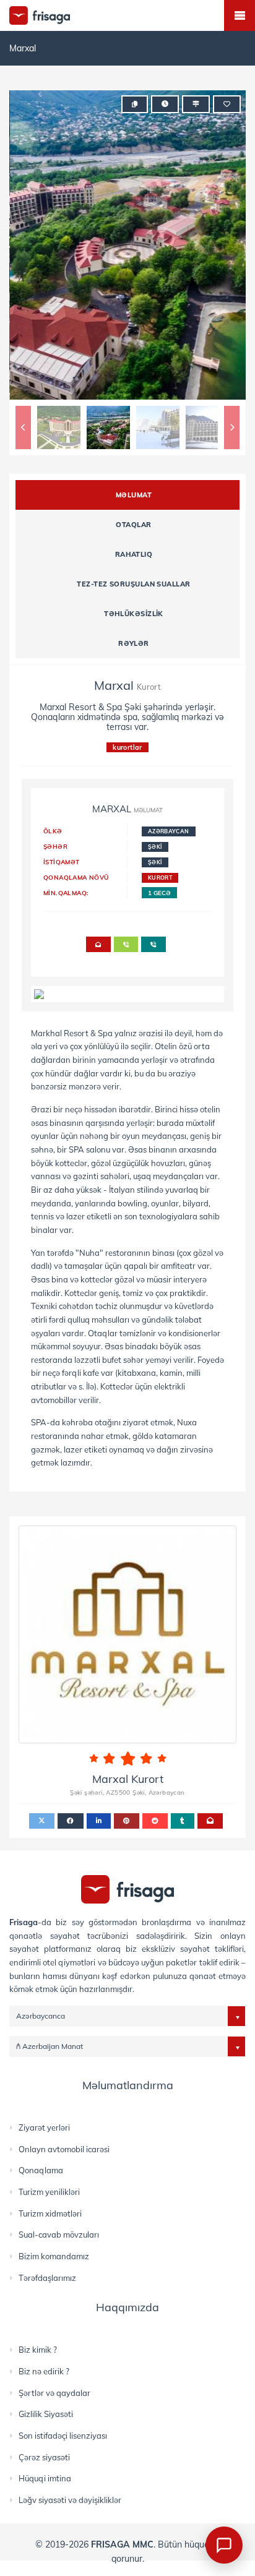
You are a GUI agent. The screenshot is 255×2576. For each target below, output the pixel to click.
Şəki (155, 847)
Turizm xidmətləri (50, 2213)
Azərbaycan (169, 831)
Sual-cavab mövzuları (59, 2235)
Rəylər (134, 643)
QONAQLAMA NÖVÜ (76, 877)
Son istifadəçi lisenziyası (63, 2436)
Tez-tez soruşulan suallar (133, 584)
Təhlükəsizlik (134, 614)
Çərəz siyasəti (44, 2457)
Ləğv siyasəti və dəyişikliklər (70, 2500)
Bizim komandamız (54, 2256)
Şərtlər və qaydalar (54, 2393)
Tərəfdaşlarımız (47, 2278)
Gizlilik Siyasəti (46, 2414)
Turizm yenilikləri (49, 2192)
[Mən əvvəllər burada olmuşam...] (196, 104)
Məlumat (134, 495)
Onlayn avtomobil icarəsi (64, 2149)
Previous (23, 427)
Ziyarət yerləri (44, 2127)
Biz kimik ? (38, 2350)
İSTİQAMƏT (62, 862)
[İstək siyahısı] (227, 104)
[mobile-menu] (240, 15)
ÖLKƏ (53, 831)
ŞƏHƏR (55, 846)
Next (232, 427)
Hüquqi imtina (45, 2478)
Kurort (160, 878)
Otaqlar (133, 525)
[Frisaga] (127, 1888)
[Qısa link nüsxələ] (135, 104)
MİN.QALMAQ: (66, 893)
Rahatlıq (134, 554)
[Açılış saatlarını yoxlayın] (165, 104)
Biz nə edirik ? (44, 2371)
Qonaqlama (41, 2170)
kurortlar (127, 747)
